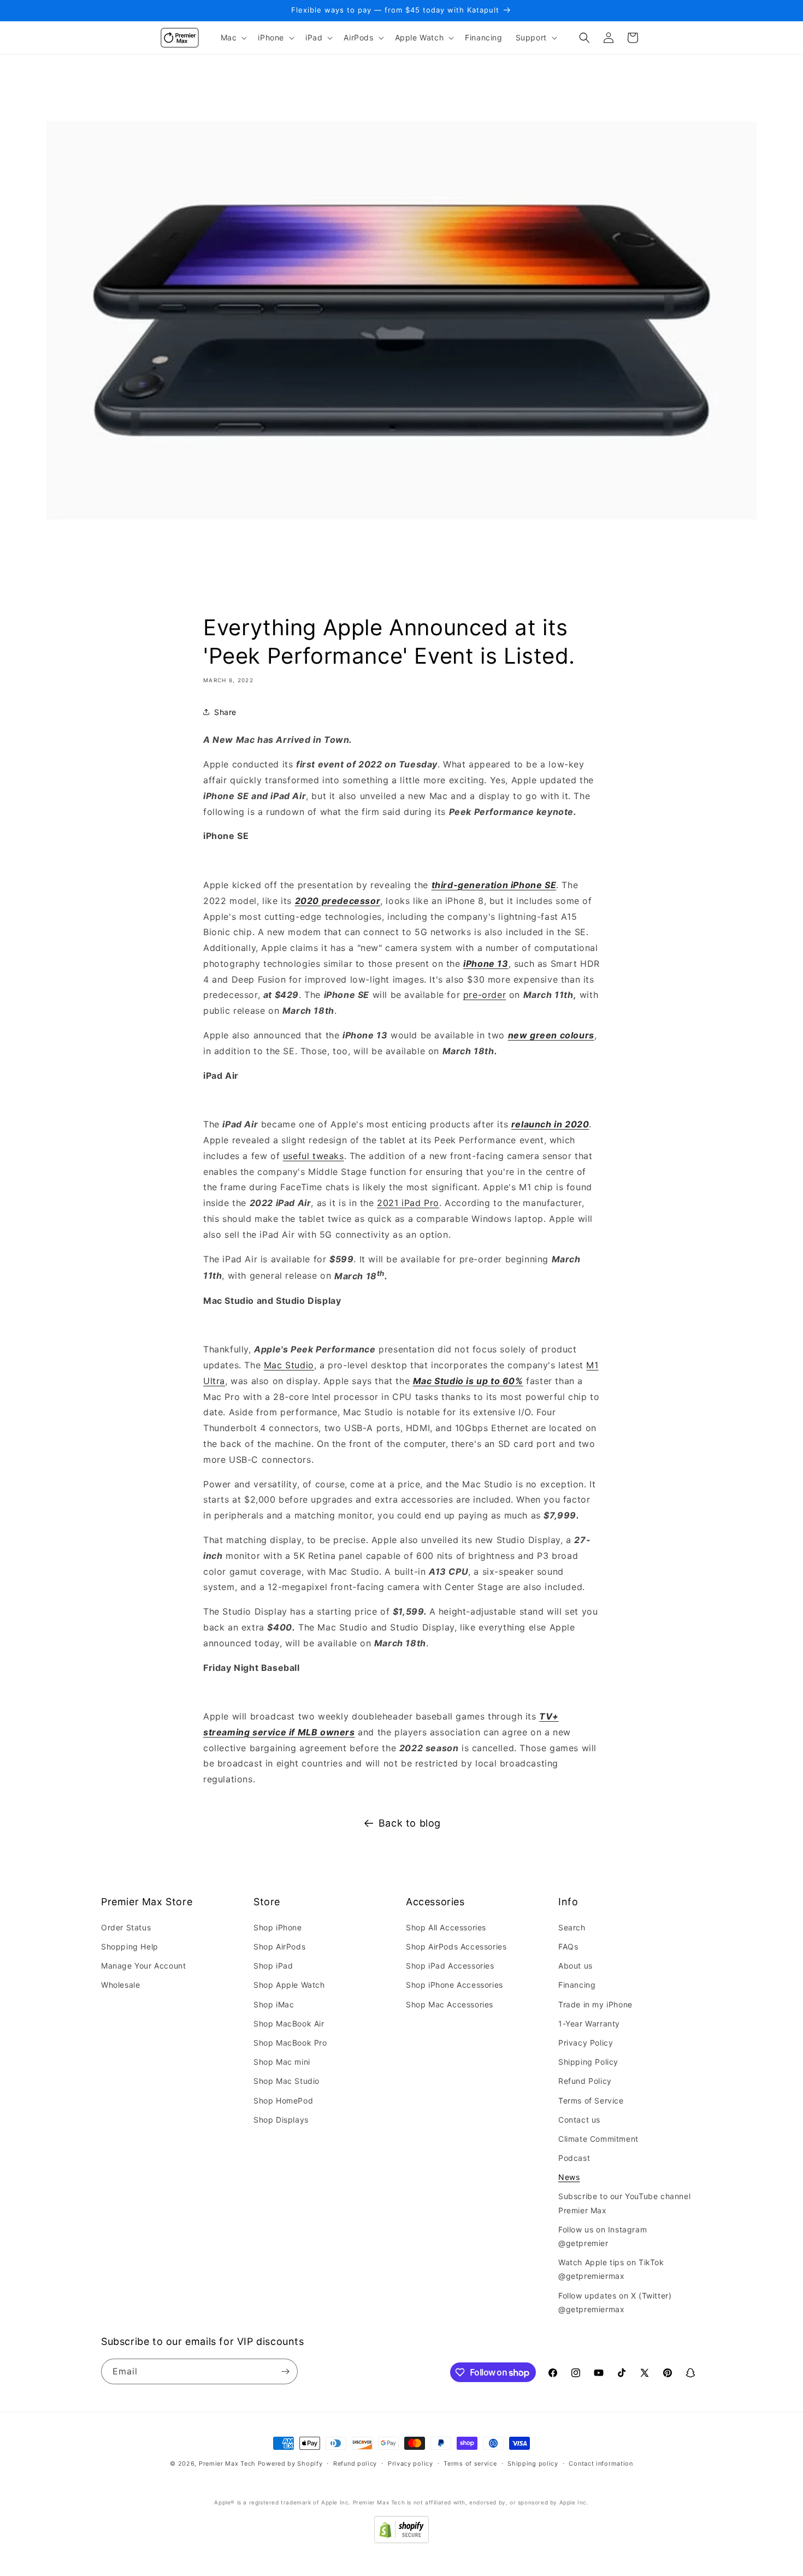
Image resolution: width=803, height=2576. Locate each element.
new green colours (551, 1035)
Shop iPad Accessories (450, 1966)
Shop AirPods (279, 1946)
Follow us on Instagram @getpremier (603, 2236)
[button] (233, 38)
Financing (577, 1985)
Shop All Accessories (446, 1927)
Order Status (126, 1927)
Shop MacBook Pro (290, 2043)
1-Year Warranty (589, 2023)
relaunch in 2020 (550, 1124)
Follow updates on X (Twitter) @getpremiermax (615, 2302)
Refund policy (355, 2463)
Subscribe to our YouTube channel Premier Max (624, 2203)
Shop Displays (281, 2120)
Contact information (601, 2463)
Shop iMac (274, 2004)
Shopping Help (130, 1946)
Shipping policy (533, 2463)
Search (572, 1927)
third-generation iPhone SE (494, 885)
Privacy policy (411, 2463)
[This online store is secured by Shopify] (401, 2540)
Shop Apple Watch (289, 1985)
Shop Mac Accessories (450, 2004)
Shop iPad (273, 1966)
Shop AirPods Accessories (456, 1946)
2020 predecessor (338, 901)
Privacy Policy (586, 2043)
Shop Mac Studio (287, 2081)
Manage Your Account (143, 1966)
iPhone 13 (486, 964)
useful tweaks (314, 1156)
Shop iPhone (278, 1927)
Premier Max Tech (227, 2463)
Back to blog (410, 1823)
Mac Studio (289, 1365)
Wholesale (120, 1985)
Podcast (574, 2158)
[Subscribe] (285, 2371)
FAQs (568, 1946)
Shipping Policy (588, 2062)
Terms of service (470, 2463)
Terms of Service (591, 2101)
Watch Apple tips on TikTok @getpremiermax (611, 2269)
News (569, 2177)
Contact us (579, 2120)
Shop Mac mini (282, 2062)
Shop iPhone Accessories (454, 1985)
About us (575, 1966)
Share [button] (225, 712)
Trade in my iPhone (595, 2004)
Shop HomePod (283, 2101)
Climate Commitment (598, 2139)
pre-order (485, 995)
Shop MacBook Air (289, 2023)
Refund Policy (585, 2081)
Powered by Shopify (290, 2463)
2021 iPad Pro (408, 1203)
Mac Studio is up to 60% (468, 1381)
